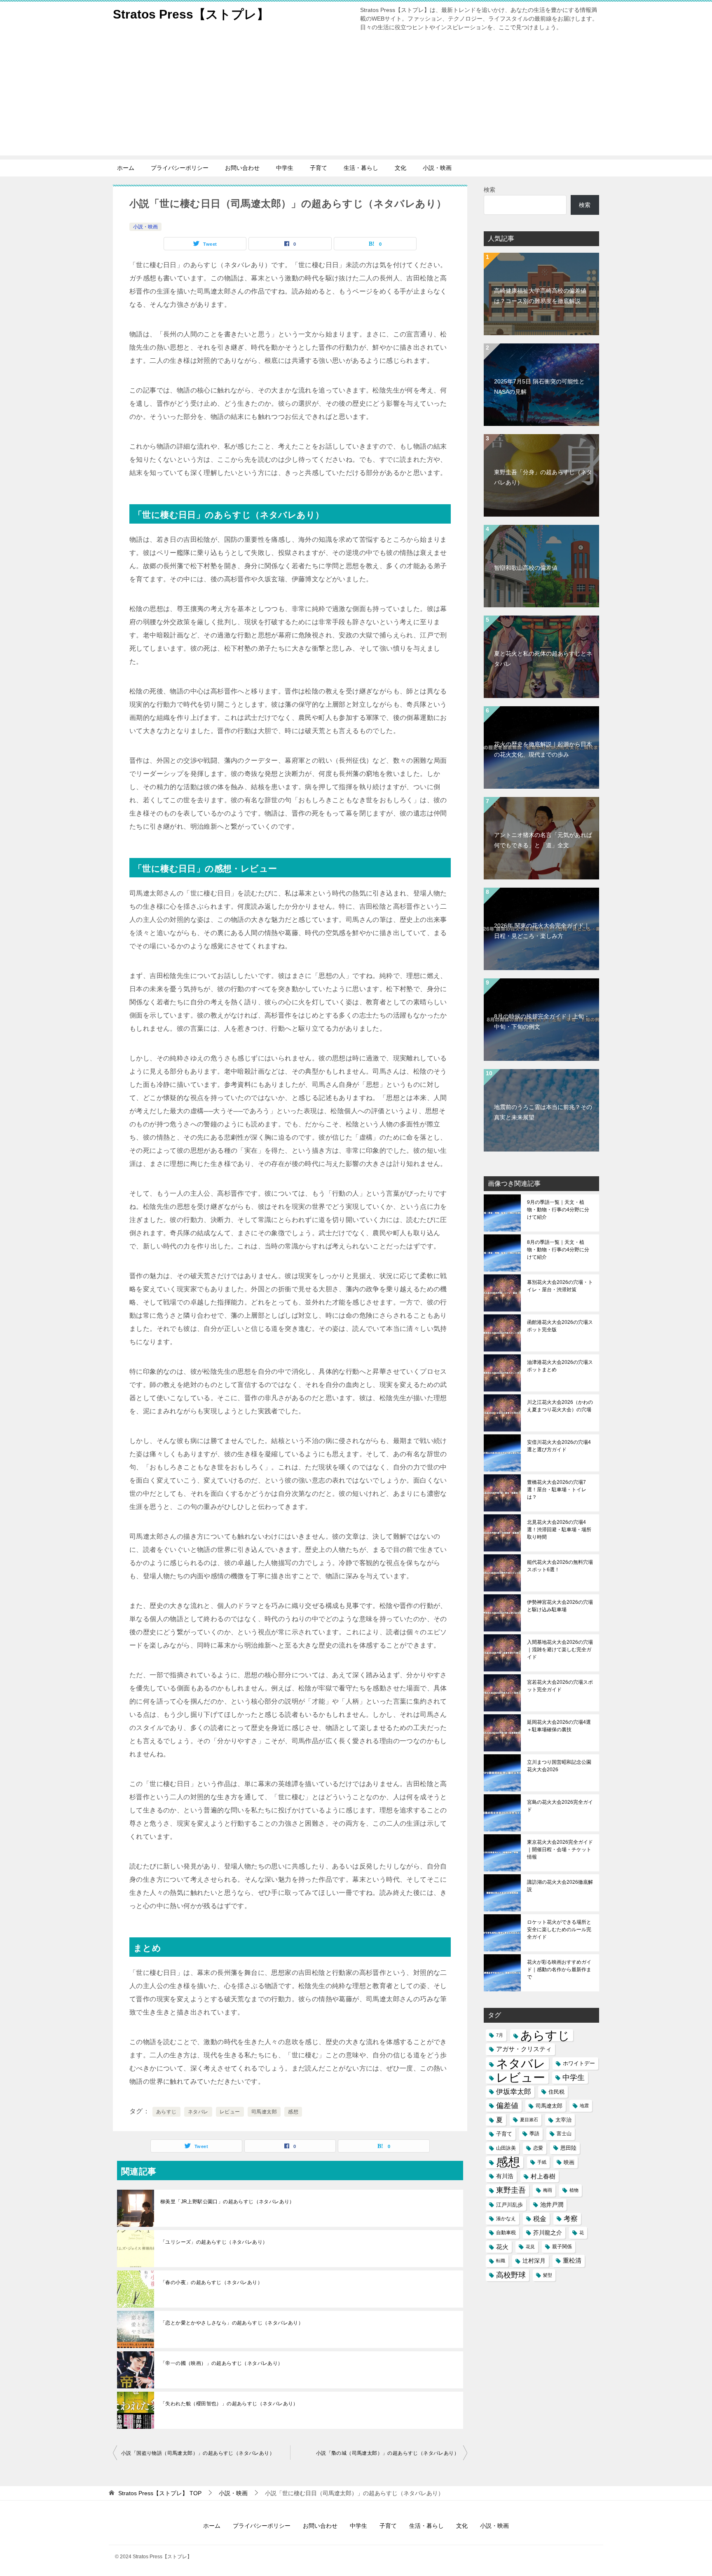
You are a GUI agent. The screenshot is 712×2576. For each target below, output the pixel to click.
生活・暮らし (361, 168)
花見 (530, 2247)
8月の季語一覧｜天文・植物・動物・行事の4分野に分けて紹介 (558, 1250)
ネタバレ (198, 2112)
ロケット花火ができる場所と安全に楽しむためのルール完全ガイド (559, 1930)
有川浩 (505, 2176)
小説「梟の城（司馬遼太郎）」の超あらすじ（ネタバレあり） (388, 2453)
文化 (400, 168)
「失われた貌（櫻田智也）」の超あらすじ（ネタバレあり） (229, 2404)
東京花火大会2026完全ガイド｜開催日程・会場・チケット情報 (560, 1850)
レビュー (230, 2112)
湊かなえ (506, 2219)
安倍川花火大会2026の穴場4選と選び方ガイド (559, 1446)
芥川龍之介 (548, 2233)
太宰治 (563, 2120)
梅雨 (548, 2190)
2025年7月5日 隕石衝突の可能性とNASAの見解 (539, 387)
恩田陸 (568, 2148)
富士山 (564, 2134)
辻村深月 (534, 2261)
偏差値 (507, 2106)
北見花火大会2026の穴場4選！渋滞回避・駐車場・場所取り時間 (559, 1530)
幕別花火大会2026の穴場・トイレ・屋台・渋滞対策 (560, 1286)
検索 (489, 190)
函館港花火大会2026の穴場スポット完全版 (560, 1326)
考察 (571, 2219)
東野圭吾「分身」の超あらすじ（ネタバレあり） (543, 477)
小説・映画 (437, 168)
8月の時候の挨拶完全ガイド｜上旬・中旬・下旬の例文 (542, 1021)
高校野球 (511, 2275)
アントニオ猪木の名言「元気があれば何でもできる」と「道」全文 (543, 840)
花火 (502, 2247)
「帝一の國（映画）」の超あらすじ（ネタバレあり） (222, 2363)
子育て (319, 168)
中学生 (285, 168)
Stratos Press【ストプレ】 (191, 14)
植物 (574, 2190)
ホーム (126, 168)
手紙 (542, 2162)
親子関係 (562, 2247)
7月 (500, 2035)
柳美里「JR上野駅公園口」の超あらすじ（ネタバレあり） (227, 2202)
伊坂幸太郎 (514, 2092)
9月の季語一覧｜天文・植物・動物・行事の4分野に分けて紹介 (558, 1210)
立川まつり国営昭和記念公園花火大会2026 (559, 1766)
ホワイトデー (579, 2063)
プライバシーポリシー (180, 168)
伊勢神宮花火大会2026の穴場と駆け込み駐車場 (560, 1606)
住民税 (556, 2092)
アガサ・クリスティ (524, 2049)
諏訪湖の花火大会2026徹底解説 (560, 1886)
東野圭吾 (511, 2190)
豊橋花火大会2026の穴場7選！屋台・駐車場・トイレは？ (557, 1490)
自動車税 (506, 2233)
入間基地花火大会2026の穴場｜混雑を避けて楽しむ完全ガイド (560, 1650)
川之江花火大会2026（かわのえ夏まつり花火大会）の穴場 (560, 1406)
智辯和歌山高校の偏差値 (526, 568)
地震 (584, 2106)
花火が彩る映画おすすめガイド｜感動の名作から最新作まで (559, 1970)
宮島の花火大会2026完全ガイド (560, 1806)
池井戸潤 (552, 2205)
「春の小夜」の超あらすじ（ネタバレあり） (211, 2282)
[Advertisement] (356, 98)
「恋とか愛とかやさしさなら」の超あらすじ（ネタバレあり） (232, 2323)
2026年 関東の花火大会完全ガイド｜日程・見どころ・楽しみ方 (542, 931)
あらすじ (166, 2112)
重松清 (572, 2261)
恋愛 (538, 2148)
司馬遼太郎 (264, 2112)
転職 (501, 2261)
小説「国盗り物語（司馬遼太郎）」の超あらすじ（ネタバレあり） (198, 2453)
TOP (160, 2493)
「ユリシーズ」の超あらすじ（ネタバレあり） (214, 2242)
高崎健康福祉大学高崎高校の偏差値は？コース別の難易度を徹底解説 (540, 296)
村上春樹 (543, 2176)
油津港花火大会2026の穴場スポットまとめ (560, 1366)
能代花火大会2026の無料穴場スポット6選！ (560, 1566)
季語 (534, 2134)
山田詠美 (506, 2148)
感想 (293, 2112)
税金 (540, 2219)
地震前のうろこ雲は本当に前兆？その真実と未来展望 (543, 1112)
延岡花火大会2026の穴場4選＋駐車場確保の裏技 (559, 1726)
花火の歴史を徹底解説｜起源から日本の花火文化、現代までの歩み (543, 749)
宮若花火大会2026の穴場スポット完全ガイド (560, 1686)
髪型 (548, 2275)
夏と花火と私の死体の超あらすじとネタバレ (543, 659)
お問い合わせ (242, 168)
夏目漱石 (529, 2120)
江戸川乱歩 (509, 2205)
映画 (569, 2162)
